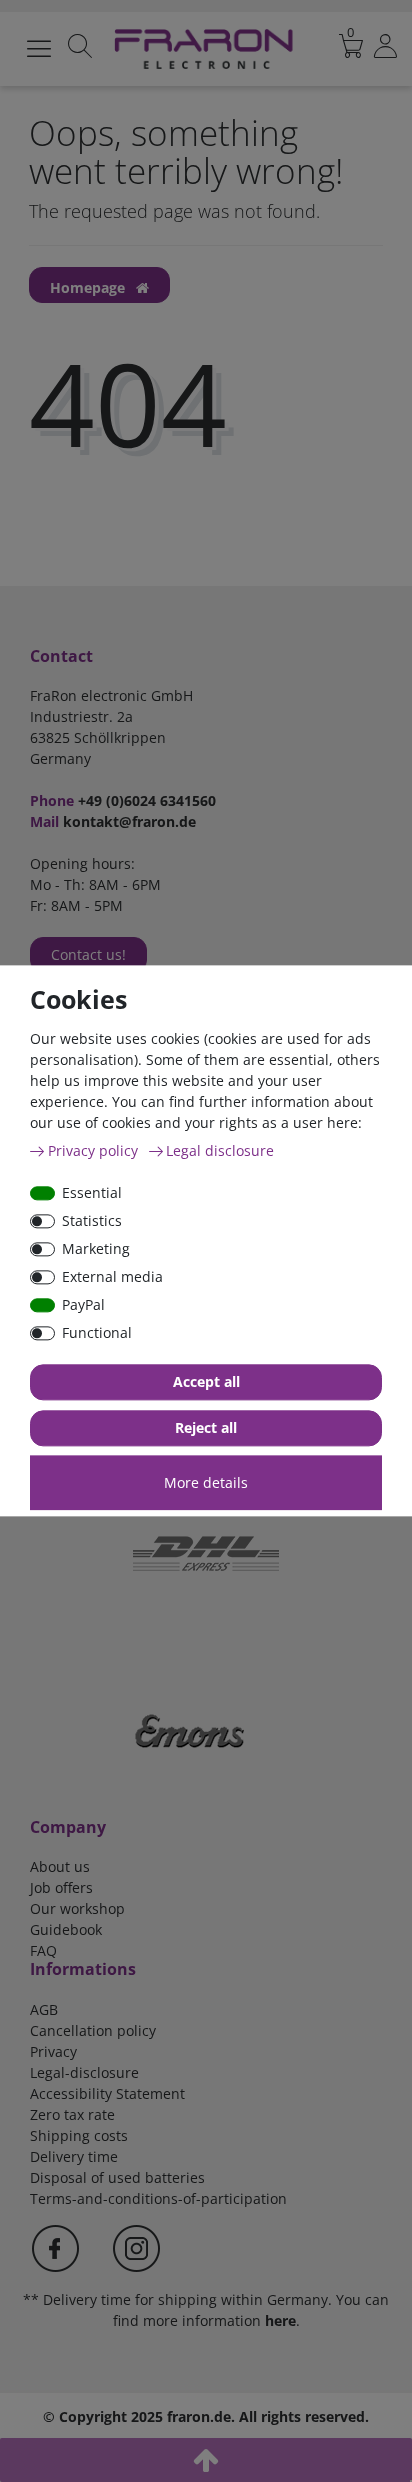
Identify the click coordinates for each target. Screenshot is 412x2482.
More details (206, 1482)
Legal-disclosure (84, 2072)
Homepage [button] (89, 287)
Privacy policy (95, 1150)
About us (60, 1866)
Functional (97, 1332)
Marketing (96, 1248)
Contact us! (88, 954)
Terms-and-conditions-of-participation (158, 2198)
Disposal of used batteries (117, 2177)
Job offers (61, 1887)
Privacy (53, 2051)
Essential (92, 1192)
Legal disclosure (220, 1150)
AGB (44, 2009)
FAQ (43, 1950)
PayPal (83, 1304)
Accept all (206, 1382)
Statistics (92, 1220)
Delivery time (74, 2156)
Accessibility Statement (107, 2093)
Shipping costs (79, 2135)
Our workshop (77, 1908)
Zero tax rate (72, 2114)
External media (112, 1276)
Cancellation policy (93, 2030)
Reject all (206, 1428)
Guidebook (66, 1929)
